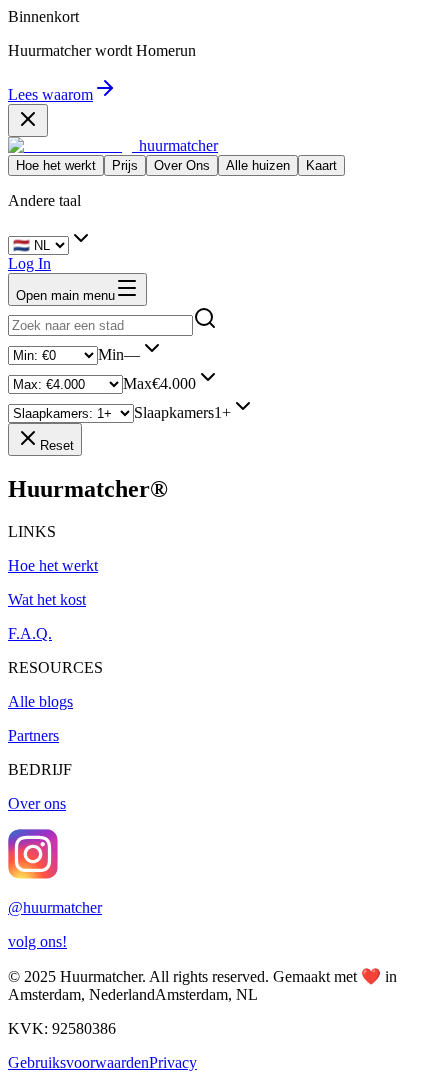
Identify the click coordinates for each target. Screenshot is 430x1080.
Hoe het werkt (56, 165)
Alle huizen (258, 165)
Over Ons (182, 165)
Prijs (125, 165)
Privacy (173, 1062)
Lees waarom (50, 94)
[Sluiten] (28, 120)
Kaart (321, 165)
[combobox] (100, 325)
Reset (57, 445)
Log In (29, 263)
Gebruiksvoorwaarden (78, 1062)
